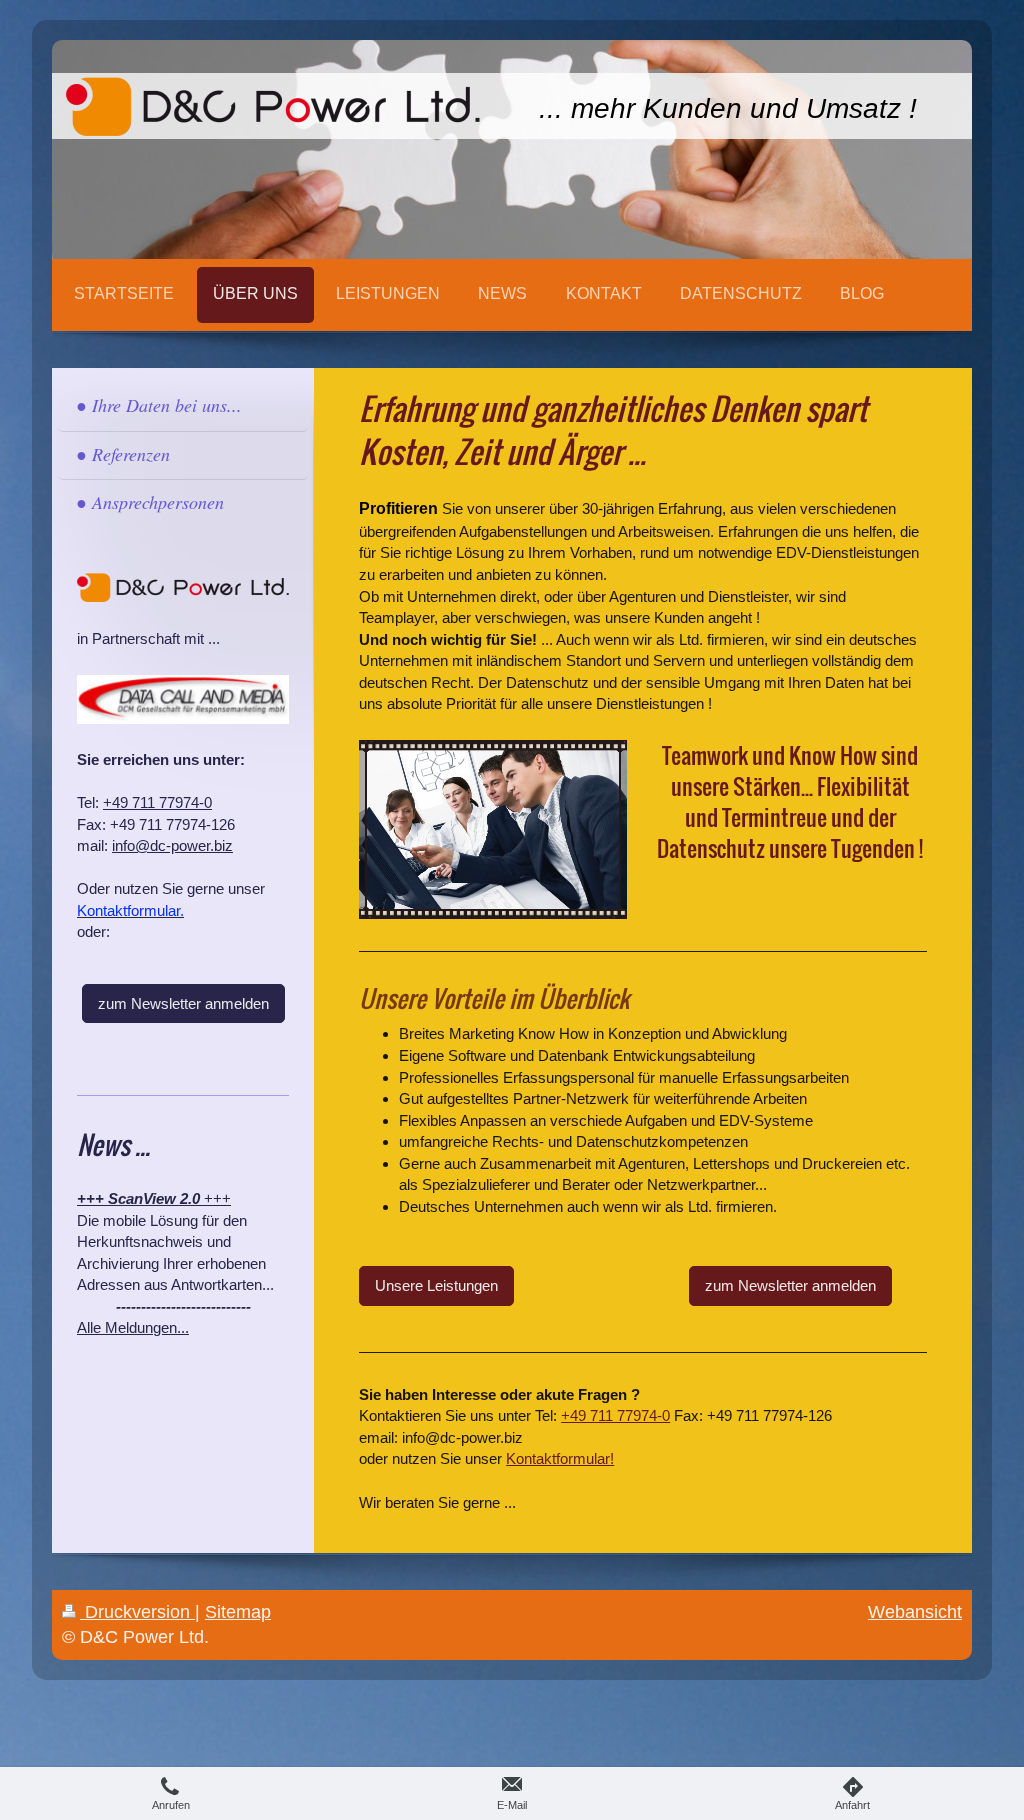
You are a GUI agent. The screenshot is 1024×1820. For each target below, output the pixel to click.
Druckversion (137, 1612)
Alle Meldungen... (133, 1327)
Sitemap (238, 1612)
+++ (154, 1198)
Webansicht (915, 1612)
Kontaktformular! (560, 1458)
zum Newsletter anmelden (790, 1285)
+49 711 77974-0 (615, 1415)
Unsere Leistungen (436, 1285)
